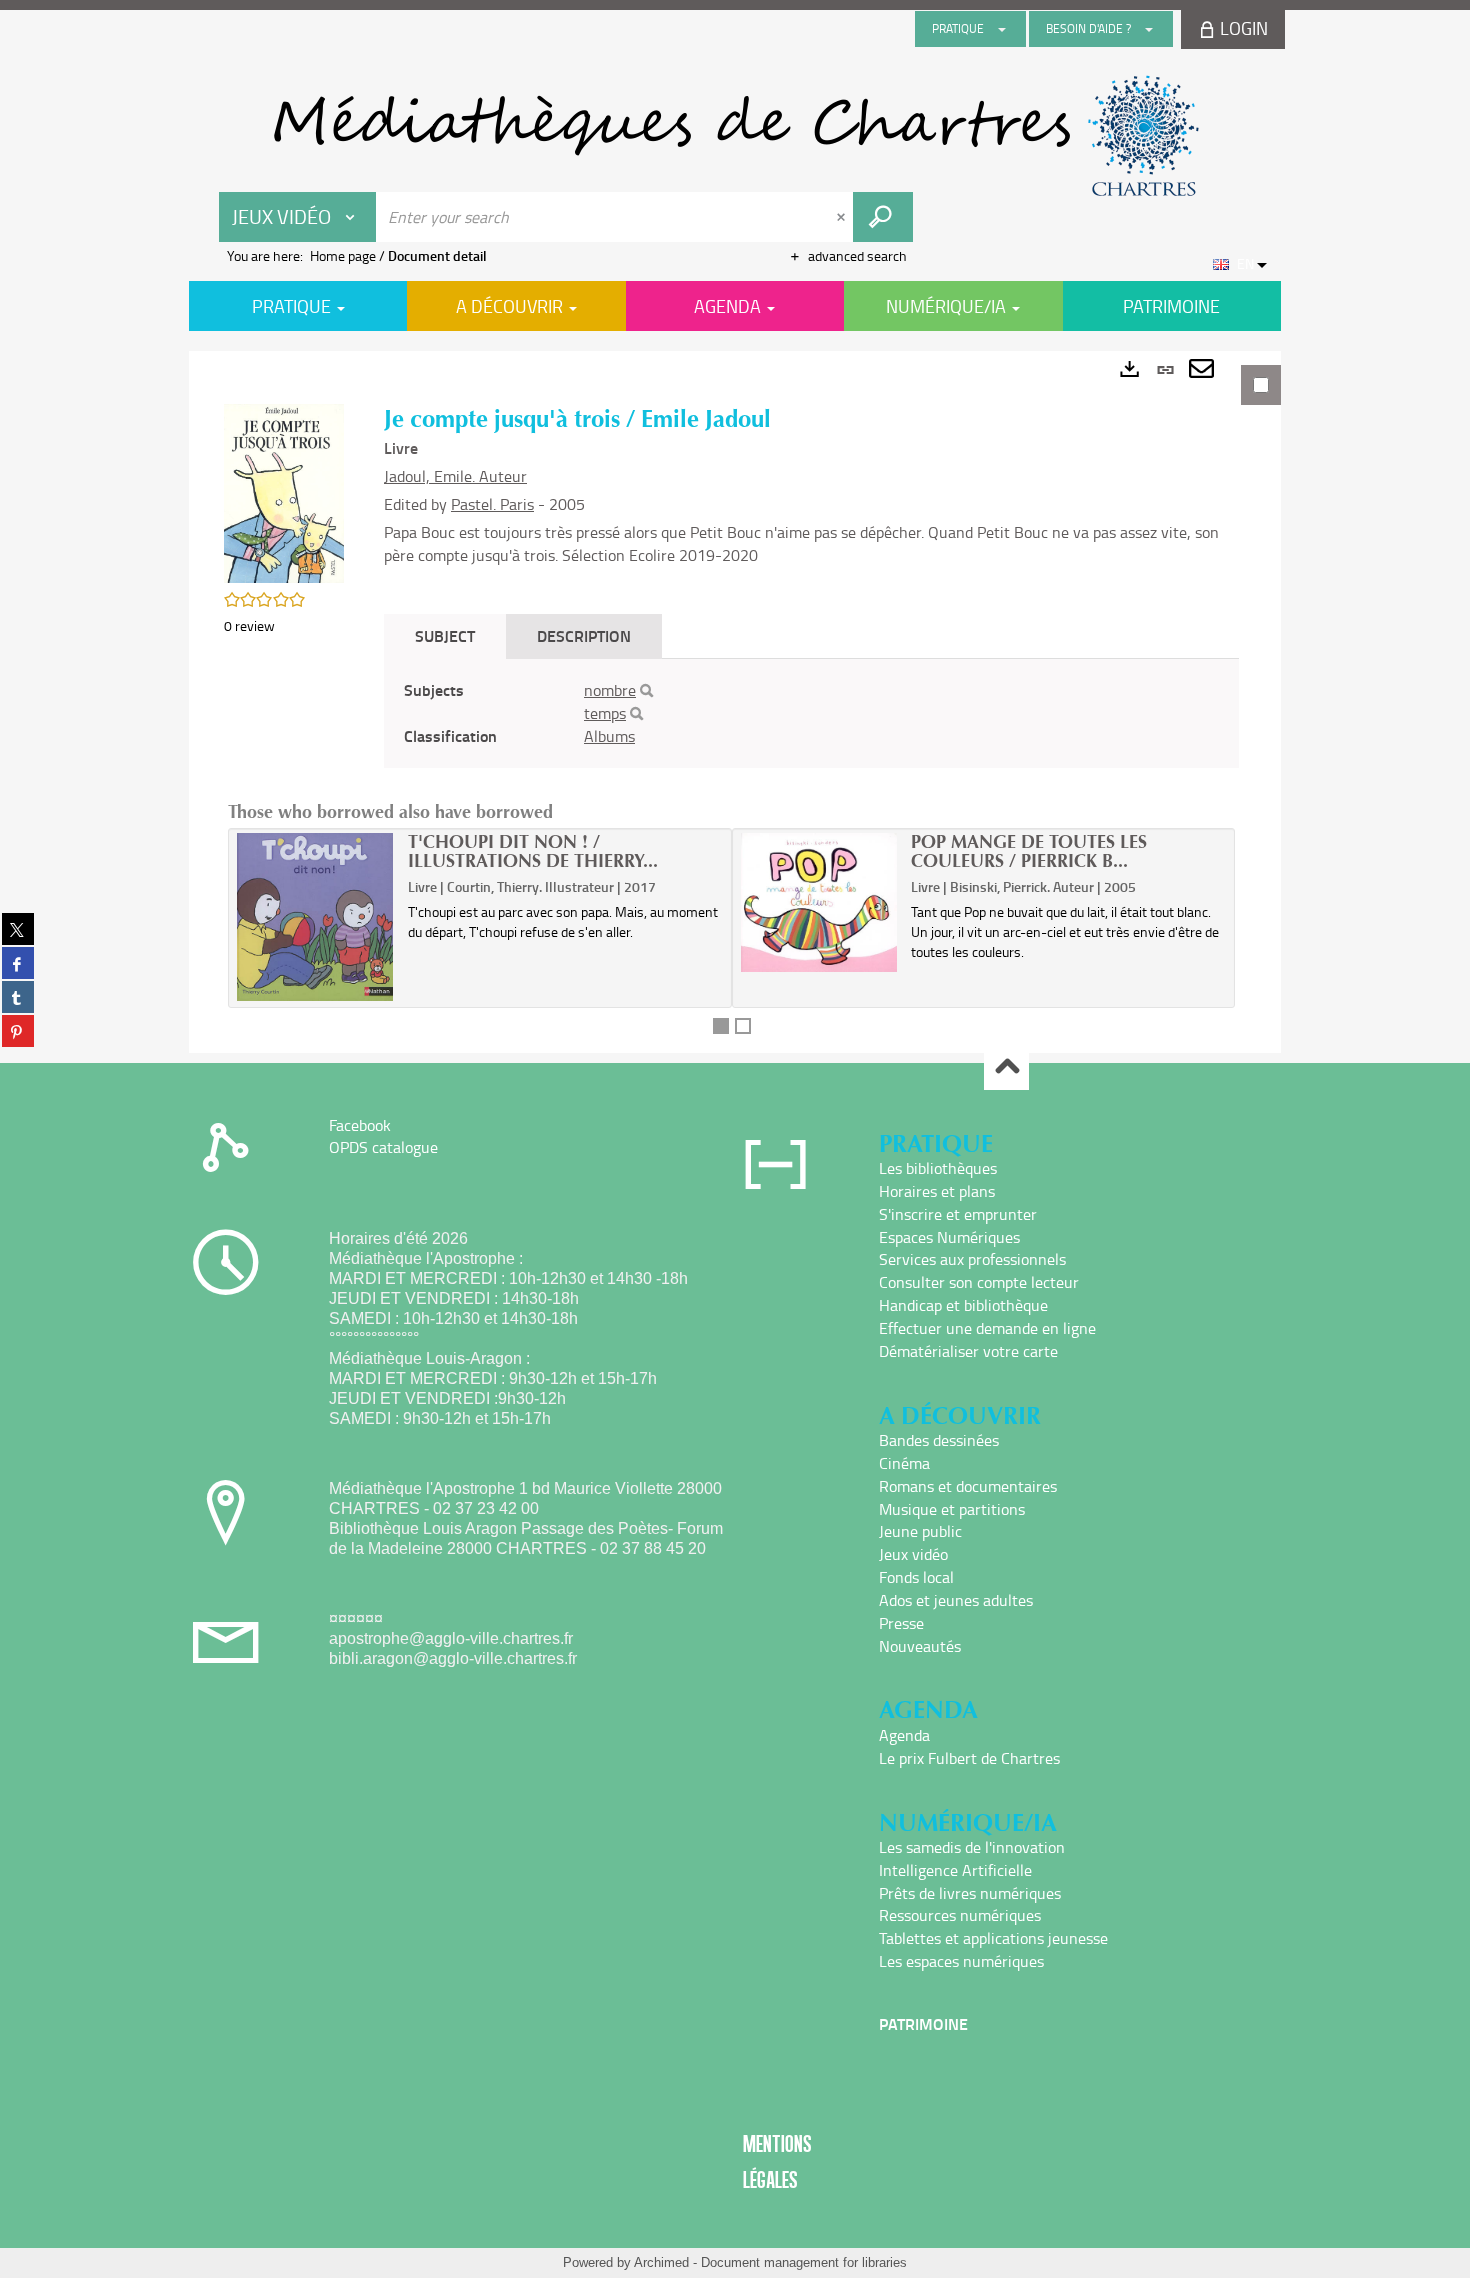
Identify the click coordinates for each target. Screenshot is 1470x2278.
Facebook (360, 1125)
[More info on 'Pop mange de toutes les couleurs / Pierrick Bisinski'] (819, 902)
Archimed (661, 2262)
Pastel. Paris (492, 504)
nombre (610, 690)
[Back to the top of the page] (1006, 1068)
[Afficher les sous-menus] (1002, 29)
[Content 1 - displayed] (721, 1026)
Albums (609, 736)
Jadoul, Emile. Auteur (455, 476)
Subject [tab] (445, 635)
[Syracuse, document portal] (735, 136)
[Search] (646, 691)
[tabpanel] (735, 702)
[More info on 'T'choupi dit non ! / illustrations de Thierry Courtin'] (315, 917)
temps (605, 713)
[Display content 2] (743, 1026)
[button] (284, 491)
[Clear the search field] (843, 217)
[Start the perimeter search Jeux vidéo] (883, 217)
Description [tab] (584, 635)
